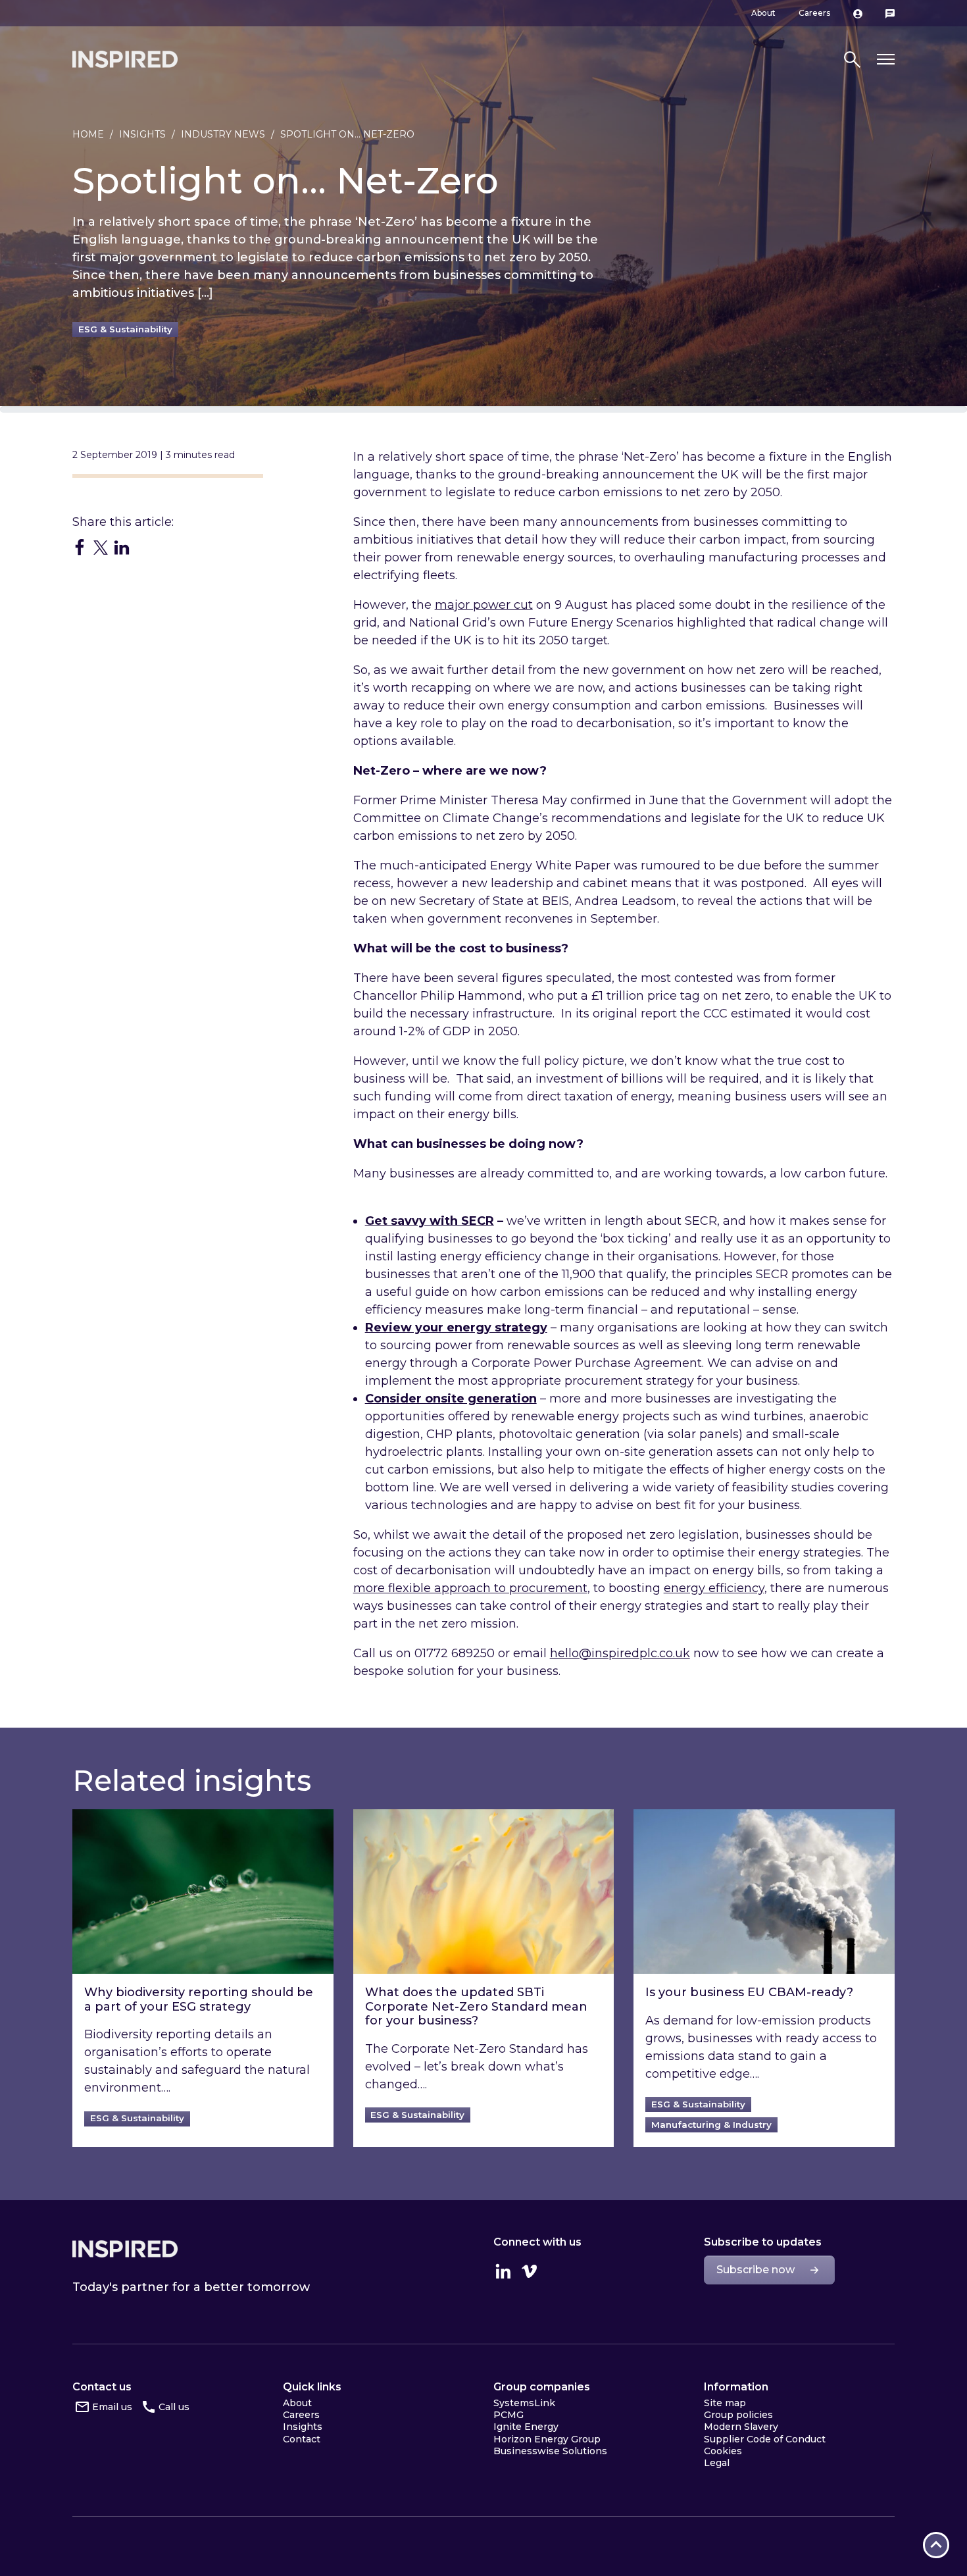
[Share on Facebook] (80, 547)
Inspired (125, 2249)
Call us (174, 2407)
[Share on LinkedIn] (122, 547)
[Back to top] (936, 2545)
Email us (112, 2407)
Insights (142, 134)
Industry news (223, 134)
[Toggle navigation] (886, 60)
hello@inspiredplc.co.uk (620, 1653)
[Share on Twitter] (101, 547)
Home (88, 134)
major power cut (484, 605)
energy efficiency (714, 1588)
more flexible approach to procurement (470, 1588)
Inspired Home (125, 59)
